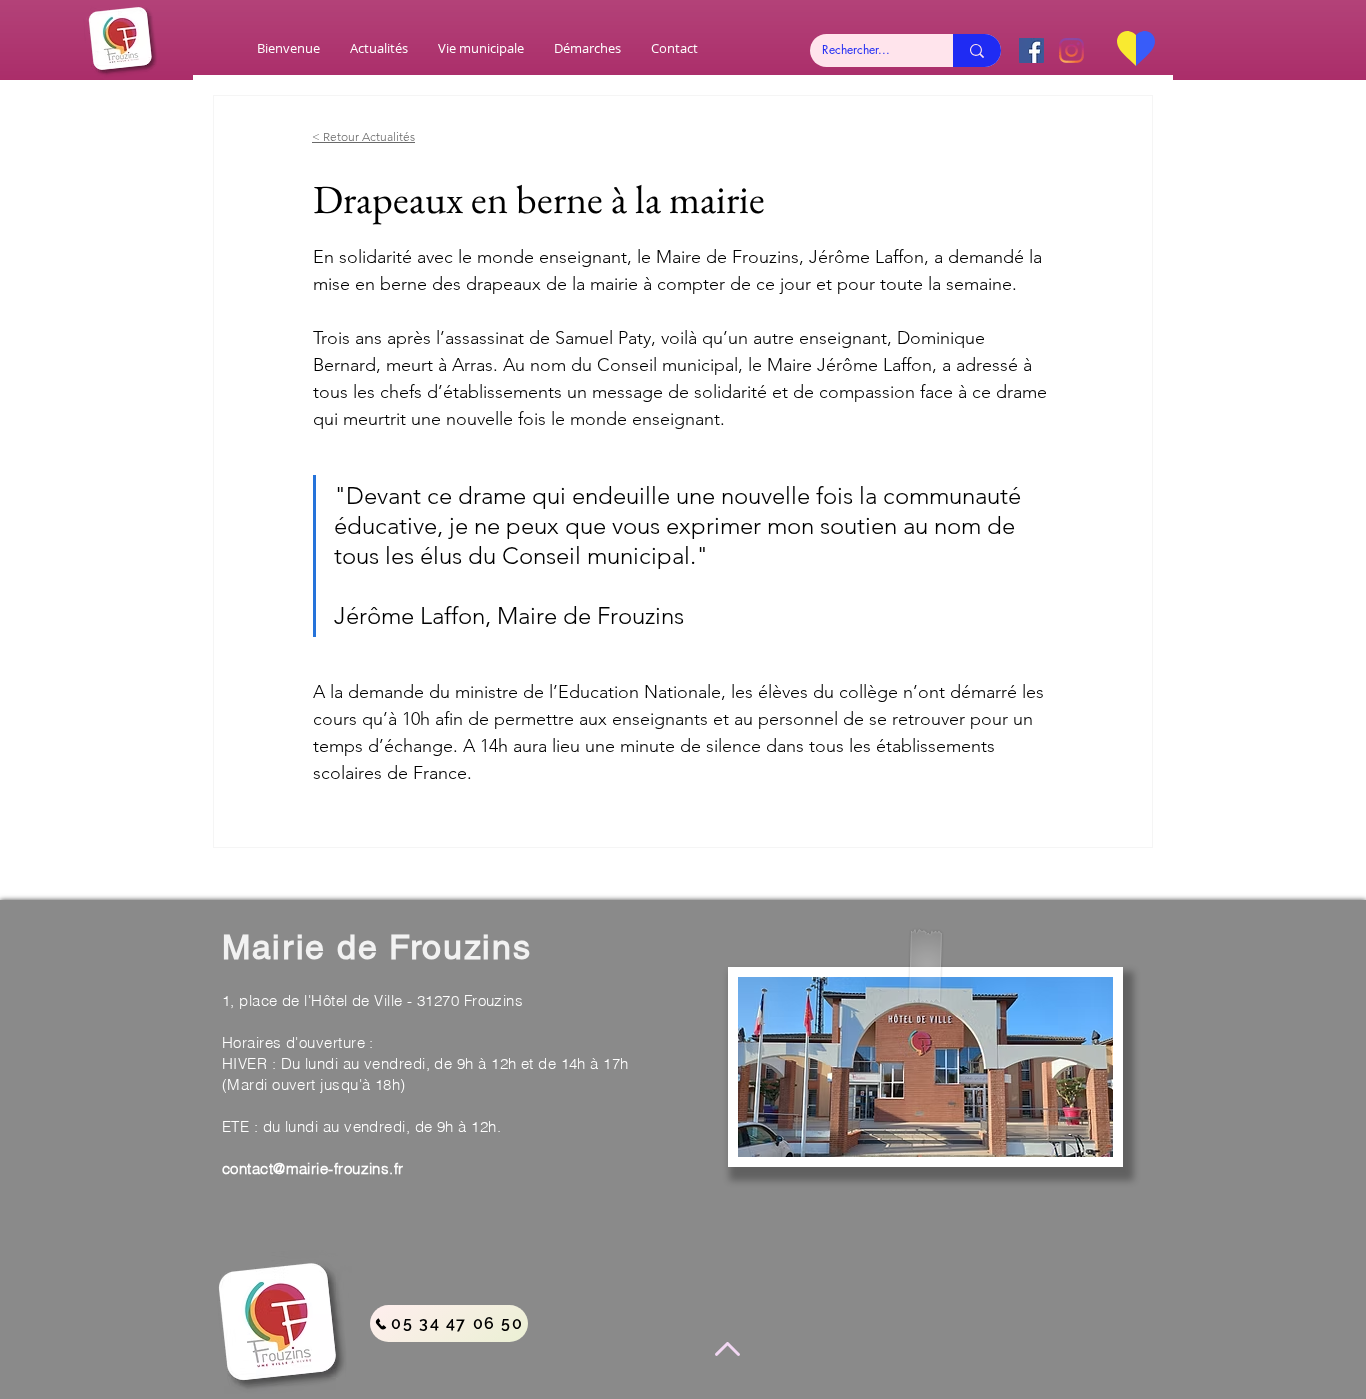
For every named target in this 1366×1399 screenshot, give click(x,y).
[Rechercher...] (977, 50)
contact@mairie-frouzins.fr (313, 1168)
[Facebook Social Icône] (1031, 50)
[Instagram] (1071, 50)
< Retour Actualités (363, 136)
